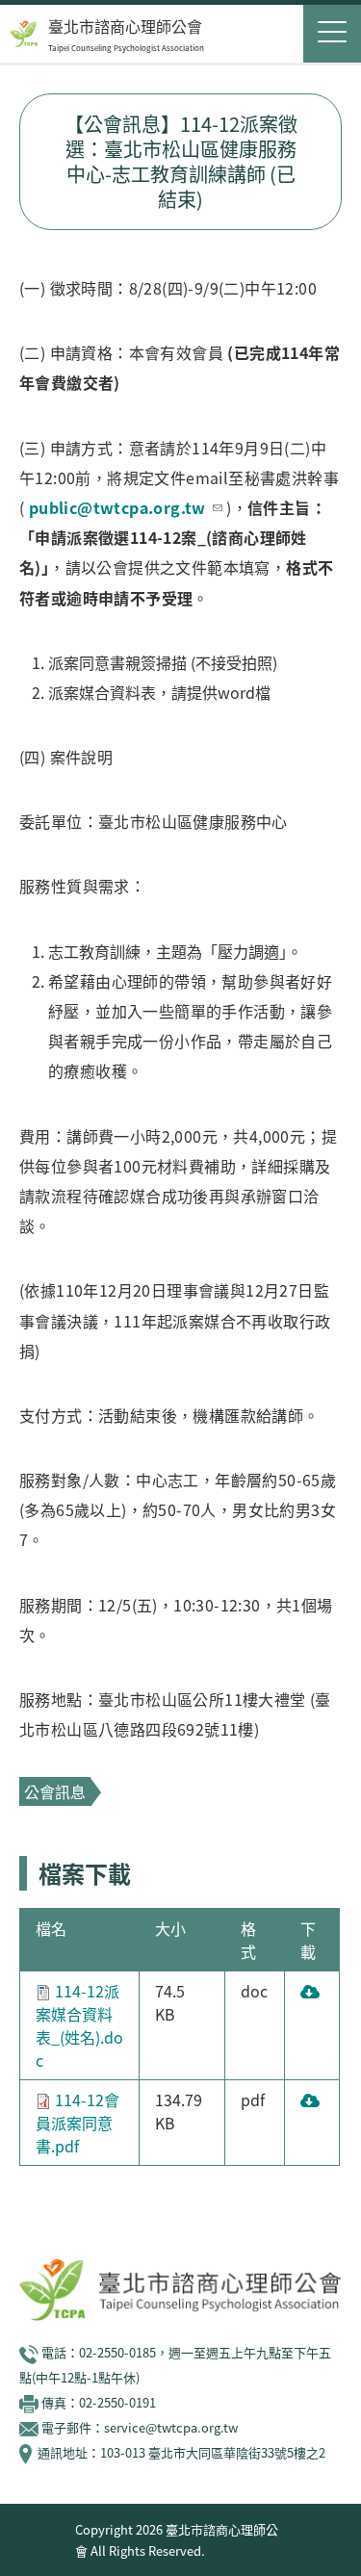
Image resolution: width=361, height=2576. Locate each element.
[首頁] (24, 34)
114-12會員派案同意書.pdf (77, 2123)
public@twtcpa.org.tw (117, 507)
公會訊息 (55, 1791)
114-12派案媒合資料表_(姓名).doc (79, 2025)
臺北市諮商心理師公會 (125, 26)
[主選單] (332, 34)
